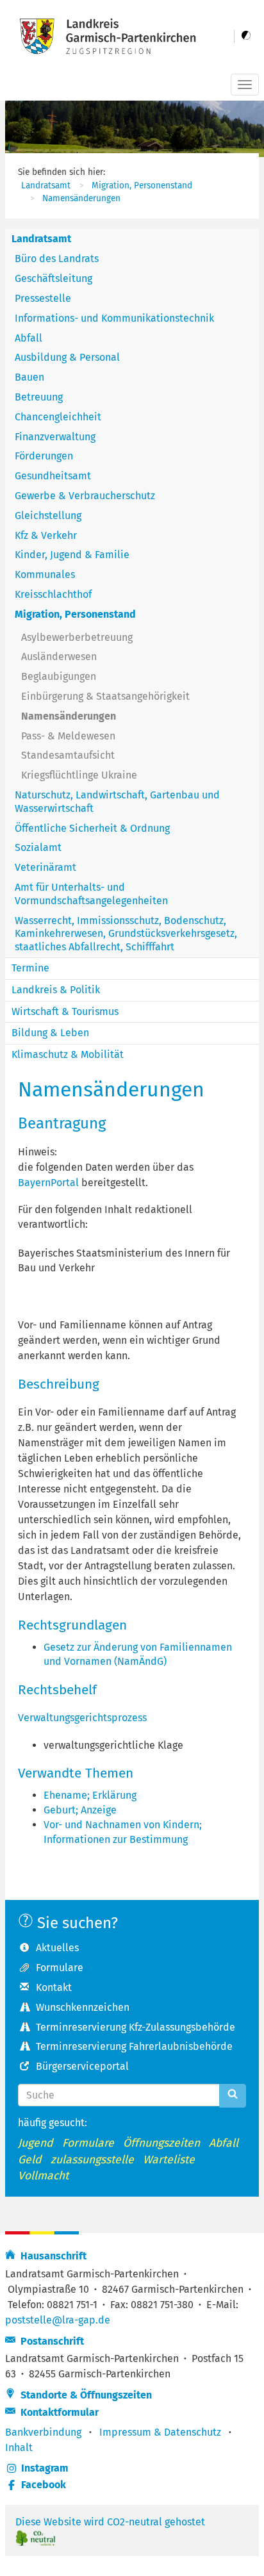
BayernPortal (48, 1183)
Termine (30, 968)
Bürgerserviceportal (82, 2066)
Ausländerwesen (59, 656)
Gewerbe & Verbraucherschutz (85, 496)
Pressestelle (43, 298)
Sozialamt (38, 847)
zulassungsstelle (92, 2160)
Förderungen (44, 456)
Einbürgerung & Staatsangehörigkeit (105, 696)
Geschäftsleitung (54, 278)
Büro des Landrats (57, 259)
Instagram (45, 2468)
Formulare (60, 1968)
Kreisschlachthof (53, 594)
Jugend (36, 2143)
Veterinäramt (45, 867)
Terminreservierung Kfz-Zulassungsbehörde (136, 2027)
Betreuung (39, 397)
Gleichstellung (48, 516)
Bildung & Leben (50, 1033)
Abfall (29, 338)
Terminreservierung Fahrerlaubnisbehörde (134, 2046)
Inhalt (19, 2448)
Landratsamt (46, 186)
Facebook (44, 2485)
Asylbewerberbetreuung (77, 637)
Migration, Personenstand (142, 186)
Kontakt (54, 1987)
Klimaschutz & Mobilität (68, 1054)
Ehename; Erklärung (90, 1795)
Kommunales (45, 574)
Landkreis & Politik (56, 990)
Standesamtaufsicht (68, 755)
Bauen (29, 377)
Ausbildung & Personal (67, 357)
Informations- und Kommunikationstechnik (114, 318)
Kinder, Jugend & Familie (72, 555)
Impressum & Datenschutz (160, 2432)
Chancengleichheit (58, 417)
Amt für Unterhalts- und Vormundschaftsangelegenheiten (91, 894)
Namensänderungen (81, 198)
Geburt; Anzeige (80, 1810)
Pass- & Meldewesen (68, 736)
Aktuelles (57, 1948)
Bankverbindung (43, 2432)
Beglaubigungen (59, 676)
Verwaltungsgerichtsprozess (82, 1718)
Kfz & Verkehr (46, 535)
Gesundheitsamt (53, 476)
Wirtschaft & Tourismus (65, 1011)
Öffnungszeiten (161, 2143)
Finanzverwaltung (55, 437)
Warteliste (169, 2160)
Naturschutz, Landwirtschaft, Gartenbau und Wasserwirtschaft (117, 802)
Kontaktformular (57, 2412)
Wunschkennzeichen (83, 2007)
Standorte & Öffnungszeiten (84, 2395)
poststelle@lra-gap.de (58, 2320)
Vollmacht (43, 2176)
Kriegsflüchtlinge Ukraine (79, 775)
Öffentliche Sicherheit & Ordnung (92, 828)
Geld (30, 2160)
